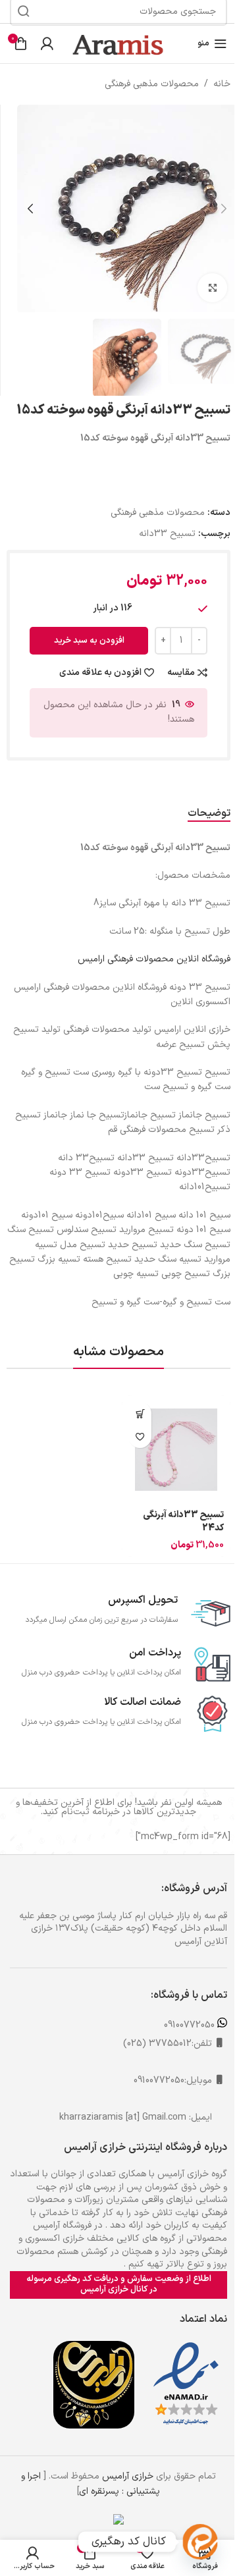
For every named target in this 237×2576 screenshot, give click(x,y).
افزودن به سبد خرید (89, 641)
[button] (224, 209)
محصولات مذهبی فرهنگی (152, 84)
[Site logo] (118, 43)
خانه (222, 84)
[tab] (209, 814)
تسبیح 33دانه (167, 534)
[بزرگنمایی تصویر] (212, 288)
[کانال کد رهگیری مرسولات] (200, 2542)
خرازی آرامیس (128, 2476)
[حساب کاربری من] (47, 43)
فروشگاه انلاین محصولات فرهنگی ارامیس (154, 959)
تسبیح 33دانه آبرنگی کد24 (183, 1521)
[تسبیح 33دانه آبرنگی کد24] (176, 1450)
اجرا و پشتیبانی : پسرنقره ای (91, 2483)
